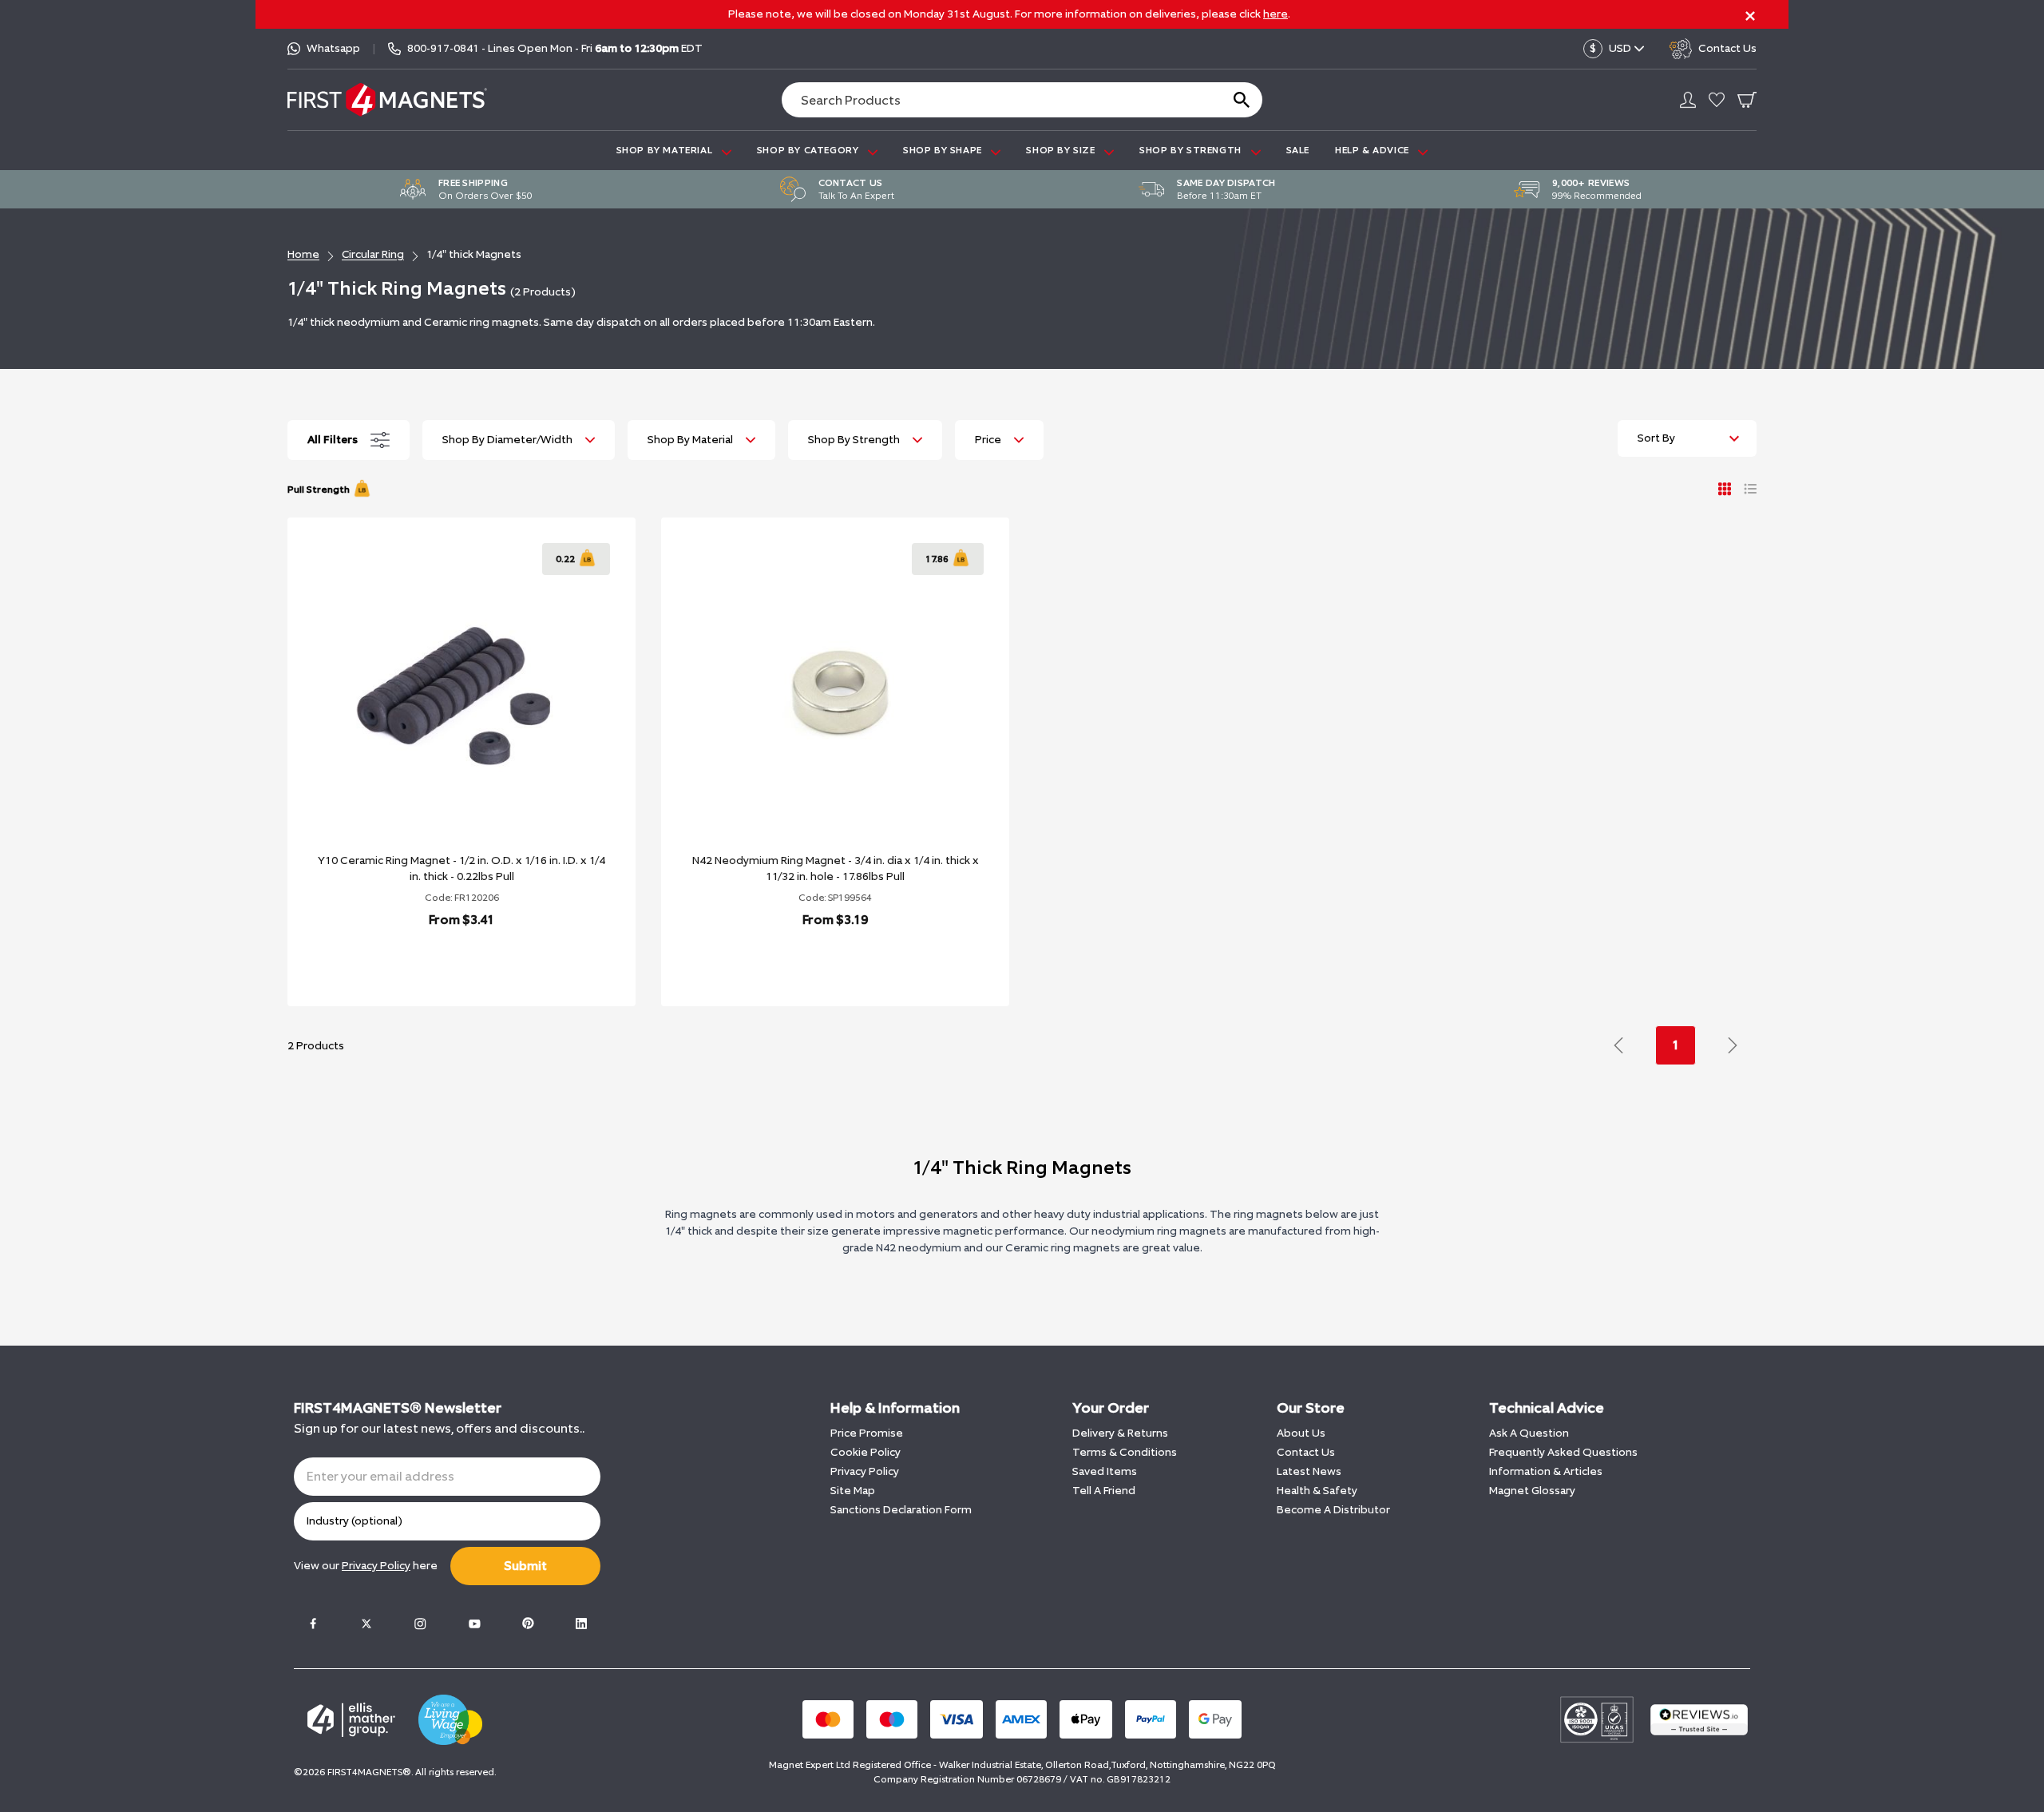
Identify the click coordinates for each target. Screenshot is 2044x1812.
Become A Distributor (1333, 1510)
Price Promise (867, 1433)
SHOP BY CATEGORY (809, 150)
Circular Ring (373, 254)
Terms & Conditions (1125, 1452)
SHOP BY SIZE (1062, 150)
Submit (525, 1566)
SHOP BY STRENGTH (1192, 150)
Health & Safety (1317, 1491)
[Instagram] (420, 1624)
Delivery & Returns (1120, 1433)
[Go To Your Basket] (1747, 100)
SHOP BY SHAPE (944, 150)
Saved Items (1105, 1471)
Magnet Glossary (1532, 1491)
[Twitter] (366, 1624)
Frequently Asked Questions (1563, 1452)
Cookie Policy (866, 1452)
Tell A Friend (1104, 1491)
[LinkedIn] (581, 1624)
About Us (1301, 1433)
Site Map (853, 1491)
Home (303, 254)
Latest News (1309, 1471)
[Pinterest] (528, 1624)
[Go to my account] (1688, 100)
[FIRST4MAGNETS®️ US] (387, 99)
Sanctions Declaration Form (901, 1510)
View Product (444, 961)
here (1276, 14)
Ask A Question (1529, 1433)
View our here (366, 1566)
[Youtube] (474, 1624)
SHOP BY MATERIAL (666, 150)
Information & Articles (1546, 1471)
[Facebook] (313, 1624)
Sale (1298, 150)
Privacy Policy (865, 1471)
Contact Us (1306, 1452)
